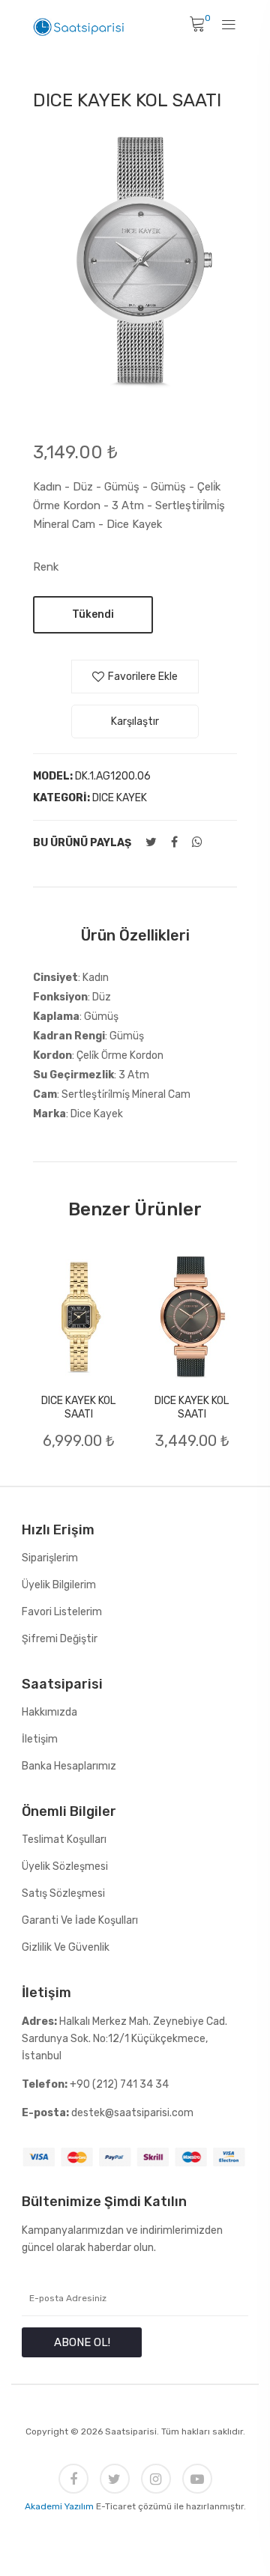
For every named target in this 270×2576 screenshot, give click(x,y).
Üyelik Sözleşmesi (65, 1866)
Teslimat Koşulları (64, 1840)
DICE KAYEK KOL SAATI (78, 1407)
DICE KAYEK (120, 798)
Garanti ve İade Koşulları (80, 1920)
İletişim (40, 1739)
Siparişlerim (50, 1558)
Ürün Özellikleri (135, 935)
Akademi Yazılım (59, 2506)
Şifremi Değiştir (60, 1639)
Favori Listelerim (62, 1612)
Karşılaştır (135, 722)
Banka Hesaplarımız (69, 1766)
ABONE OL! (82, 2342)
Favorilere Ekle (143, 677)
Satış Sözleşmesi (63, 1893)
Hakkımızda (49, 1712)
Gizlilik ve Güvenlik (66, 1947)
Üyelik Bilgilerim (59, 1585)
